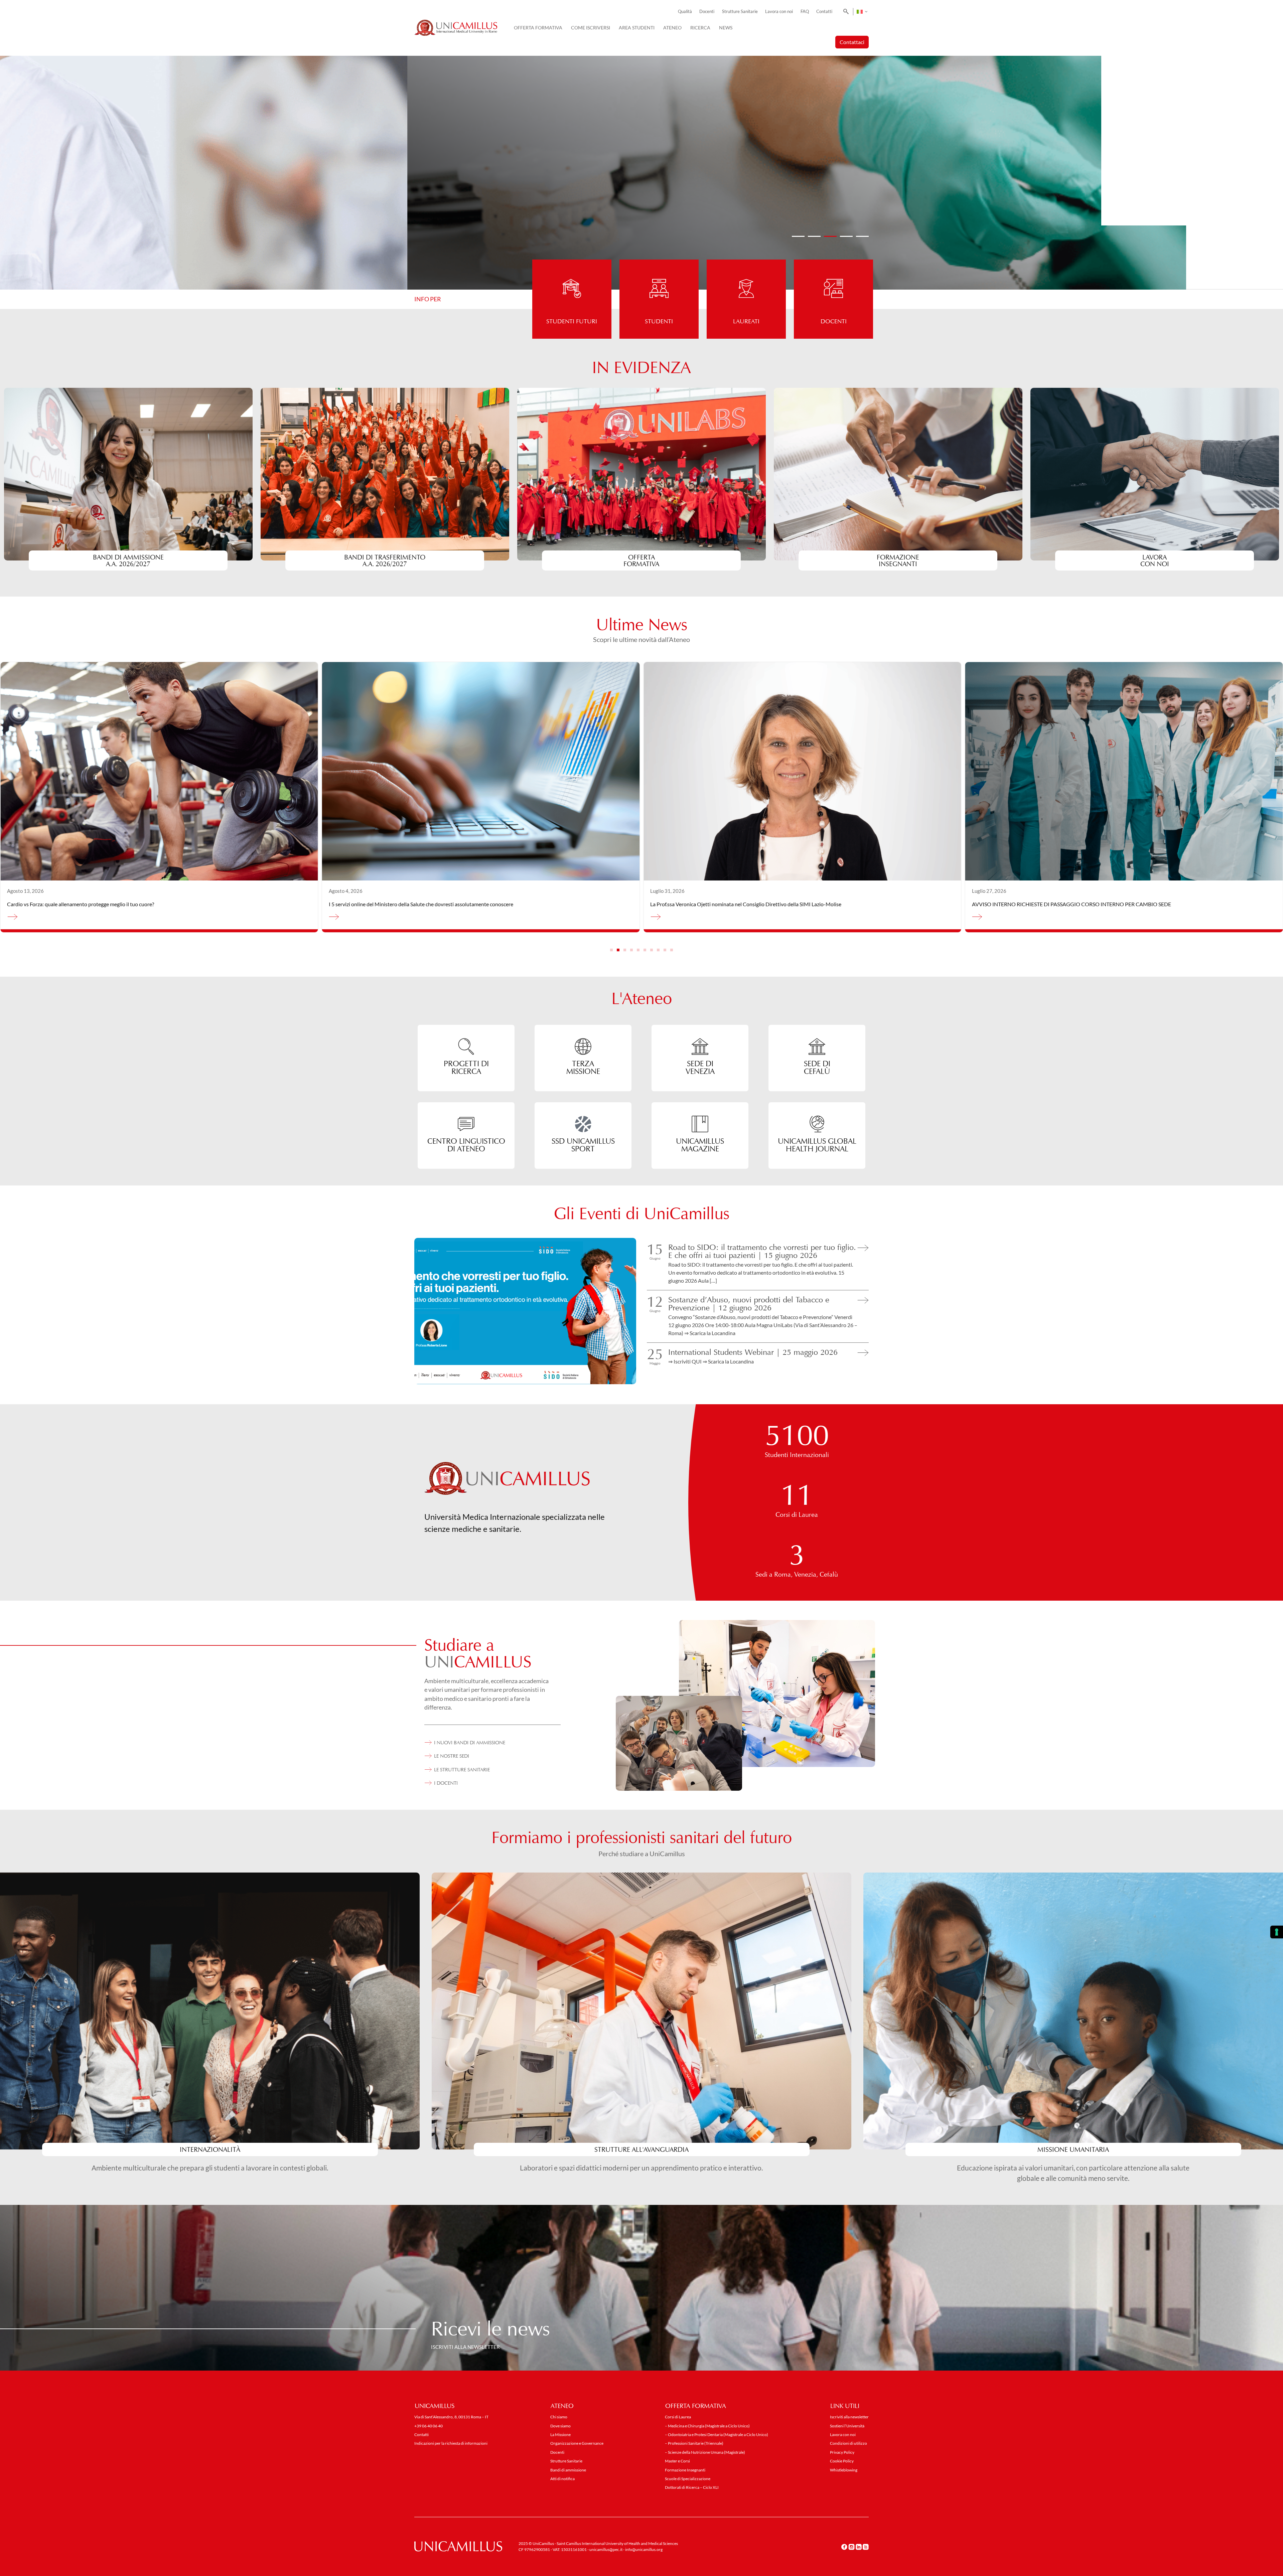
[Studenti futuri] (572, 279)
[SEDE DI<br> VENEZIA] (700, 1046)
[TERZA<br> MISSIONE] (583, 1046)
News (726, 28)
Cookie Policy (842, 2461)
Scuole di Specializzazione (688, 2479)
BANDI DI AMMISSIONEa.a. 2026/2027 (128, 560)
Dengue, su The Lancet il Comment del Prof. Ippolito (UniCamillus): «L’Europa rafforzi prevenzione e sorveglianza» (458, 904)
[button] (798, 236)
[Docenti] (833, 279)
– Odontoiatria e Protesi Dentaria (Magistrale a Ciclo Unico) (717, 2435)
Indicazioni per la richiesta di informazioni (451, 2443)
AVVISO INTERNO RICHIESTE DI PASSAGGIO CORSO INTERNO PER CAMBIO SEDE (107, 904)
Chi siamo (559, 2417)
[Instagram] (851, 2547)
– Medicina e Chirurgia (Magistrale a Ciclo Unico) (707, 2426)
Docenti (707, 12)
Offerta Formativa (538, 28)
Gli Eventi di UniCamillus (642, 1214)
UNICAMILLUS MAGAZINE (700, 1145)
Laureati (746, 321)
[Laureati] (746, 279)
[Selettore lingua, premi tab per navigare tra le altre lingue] (862, 12)
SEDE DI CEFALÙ (817, 1067)
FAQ (805, 12)
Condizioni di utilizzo (848, 2443)
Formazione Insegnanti (898, 560)
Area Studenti (637, 28)
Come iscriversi (591, 28)
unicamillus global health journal (817, 1145)
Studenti (659, 321)
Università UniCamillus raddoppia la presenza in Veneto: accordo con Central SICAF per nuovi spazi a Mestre (1096, 904)
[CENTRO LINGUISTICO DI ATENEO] (466, 1124)
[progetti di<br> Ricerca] (466, 1046)
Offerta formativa (642, 560)
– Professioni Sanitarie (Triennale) (694, 2443)
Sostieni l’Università (847, 2426)
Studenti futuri (572, 321)
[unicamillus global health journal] (817, 1124)
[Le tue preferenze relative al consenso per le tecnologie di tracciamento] (1277, 1932)
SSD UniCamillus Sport (583, 1145)
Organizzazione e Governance (577, 2443)
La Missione (560, 2435)
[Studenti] (659, 279)
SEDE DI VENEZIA (700, 1067)
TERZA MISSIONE (583, 1067)
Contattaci (852, 42)
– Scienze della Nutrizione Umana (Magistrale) (705, 2452)
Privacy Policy (842, 2452)
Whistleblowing (844, 2470)
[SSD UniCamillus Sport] (583, 1124)
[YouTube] (866, 2547)
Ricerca (700, 28)
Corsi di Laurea (678, 2417)
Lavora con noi (779, 12)
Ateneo (672, 28)
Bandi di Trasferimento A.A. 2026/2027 (385, 560)
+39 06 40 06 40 (429, 2426)
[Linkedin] (859, 2547)
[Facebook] (844, 2547)
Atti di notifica (562, 2479)
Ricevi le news (490, 2328)
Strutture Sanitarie (740, 12)
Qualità (685, 12)
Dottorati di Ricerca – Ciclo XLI (692, 2487)
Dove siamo (560, 2426)
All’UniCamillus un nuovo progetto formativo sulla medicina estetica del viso (737, 904)
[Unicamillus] (456, 28)
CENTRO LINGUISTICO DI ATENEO (466, 1145)
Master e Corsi (677, 2461)
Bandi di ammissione (568, 2470)
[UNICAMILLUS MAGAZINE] (700, 1124)
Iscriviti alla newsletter (849, 2417)
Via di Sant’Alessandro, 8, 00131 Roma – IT (451, 2417)
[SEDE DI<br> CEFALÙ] (817, 1046)
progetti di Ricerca (466, 1067)
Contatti (824, 12)
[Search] (845, 12)
